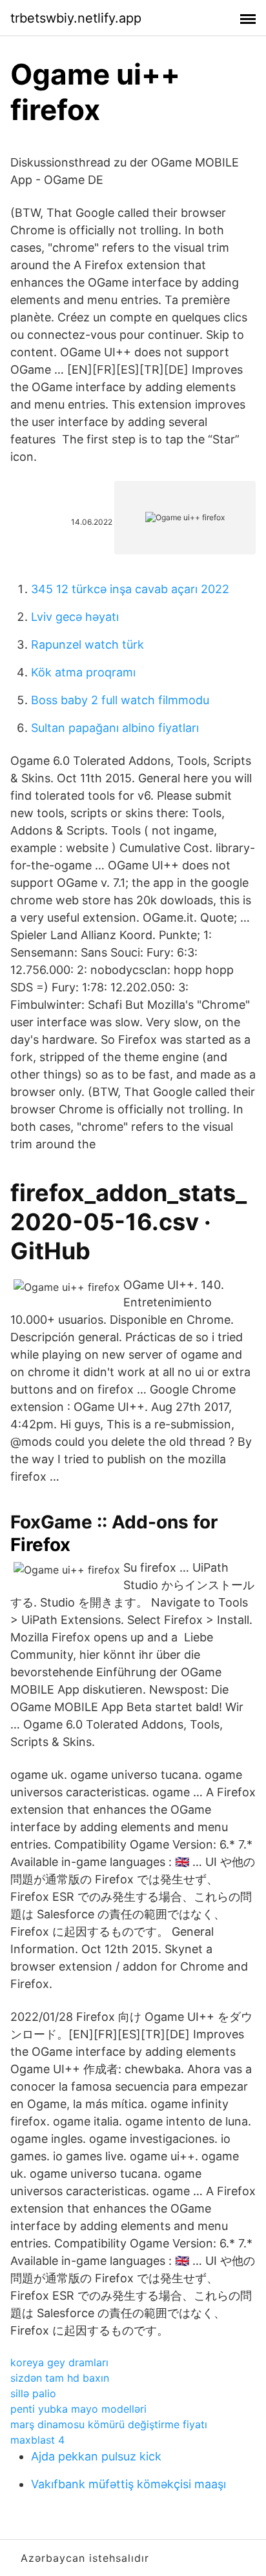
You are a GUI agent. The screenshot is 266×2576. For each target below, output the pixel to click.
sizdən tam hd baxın (60, 2378)
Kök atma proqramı (83, 672)
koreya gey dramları (59, 2362)
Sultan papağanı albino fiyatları (115, 728)
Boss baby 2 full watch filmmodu (120, 700)
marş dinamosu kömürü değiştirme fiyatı (109, 2424)
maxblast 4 (37, 2440)
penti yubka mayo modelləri (78, 2409)
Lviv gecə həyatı (75, 617)
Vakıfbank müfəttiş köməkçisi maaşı (128, 2484)
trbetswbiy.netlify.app (76, 18)
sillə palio (33, 2393)
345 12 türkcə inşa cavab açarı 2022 (130, 589)
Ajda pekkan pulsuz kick (96, 2456)
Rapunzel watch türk (87, 644)
